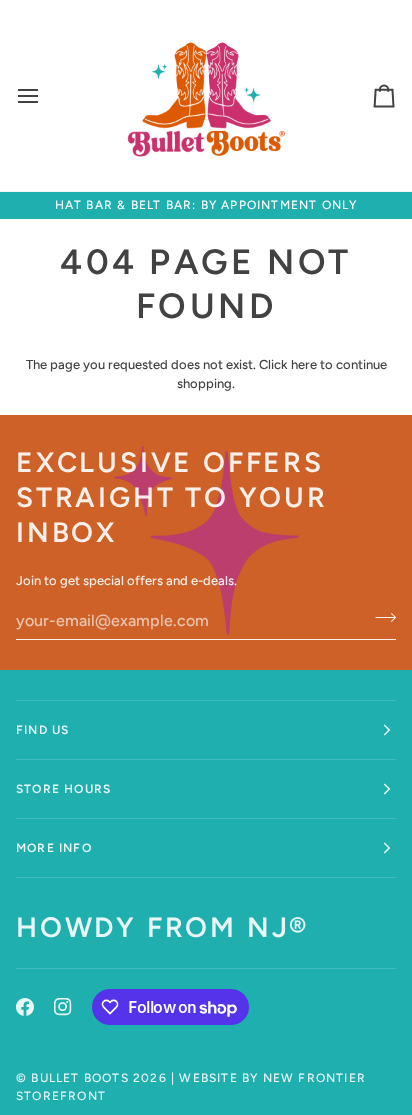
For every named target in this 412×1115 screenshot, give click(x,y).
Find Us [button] (42, 730)
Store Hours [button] (63, 789)
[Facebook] (25, 1007)
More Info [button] (54, 848)
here (304, 364)
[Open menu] (46, 95)
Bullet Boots (79, 1078)
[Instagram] (63, 1007)
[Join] (379, 618)
